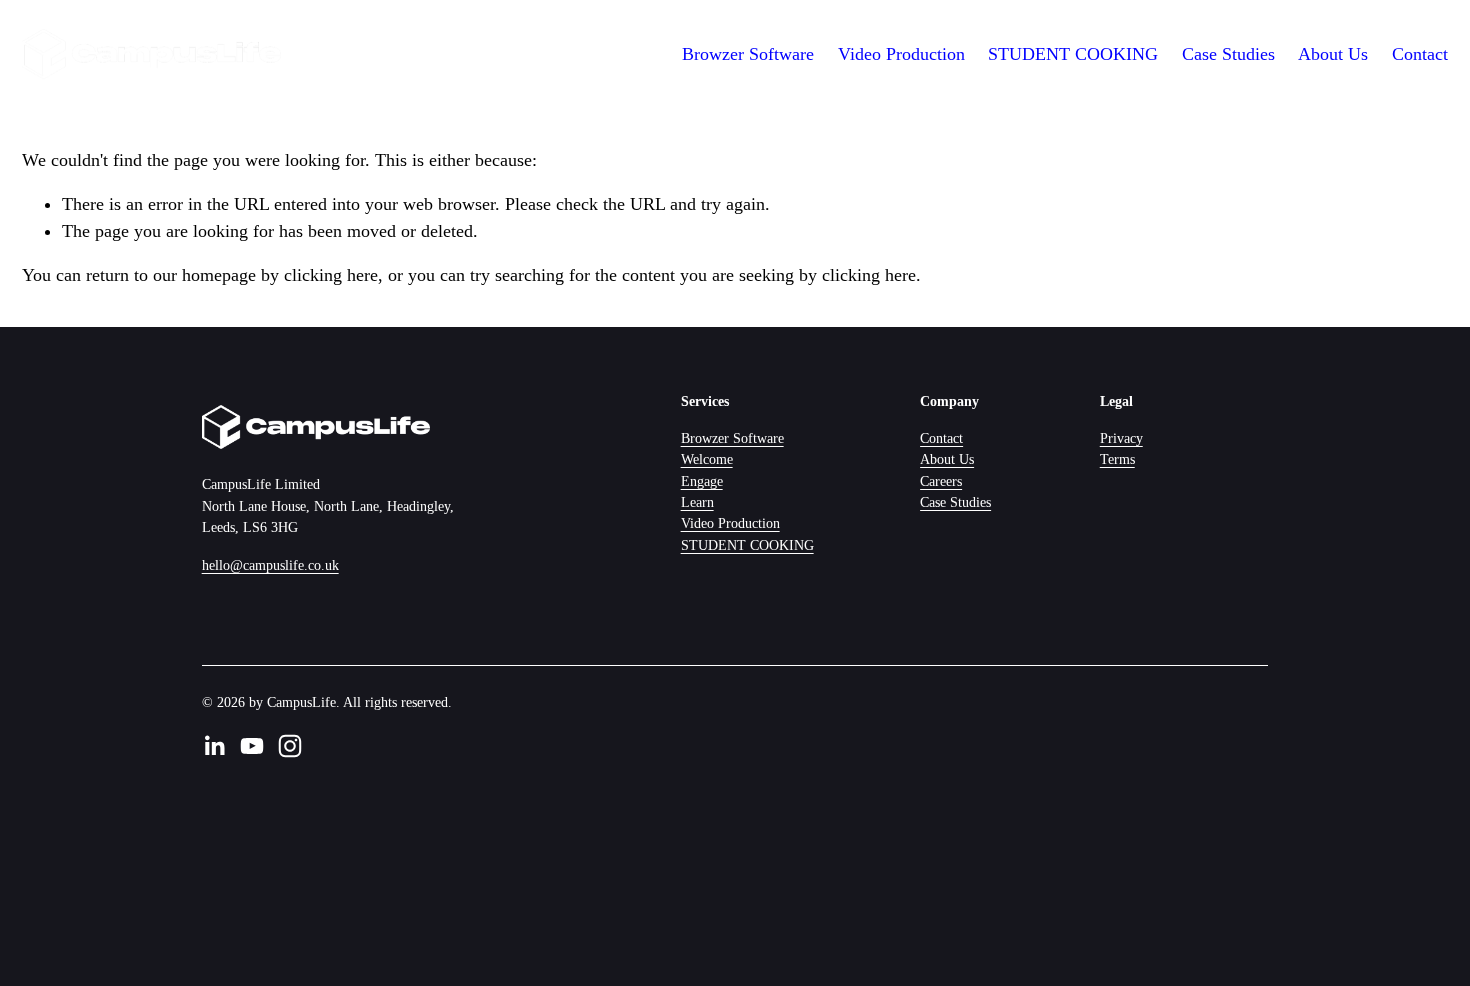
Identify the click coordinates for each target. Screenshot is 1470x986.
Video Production (901, 54)
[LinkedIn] (214, 746)
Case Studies (1228, 54)
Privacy (1121, 438)
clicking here (331, 275)
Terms (1117, 459)
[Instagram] (290, 746)
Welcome (707, 459)
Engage (702, 481)
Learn (697, 502)
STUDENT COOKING (1073, 54)
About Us (1333, 54)
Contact (1420, 54)
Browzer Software (732, 438)
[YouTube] (252, 746)
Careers (941, 481)
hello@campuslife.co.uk (270, 565)
